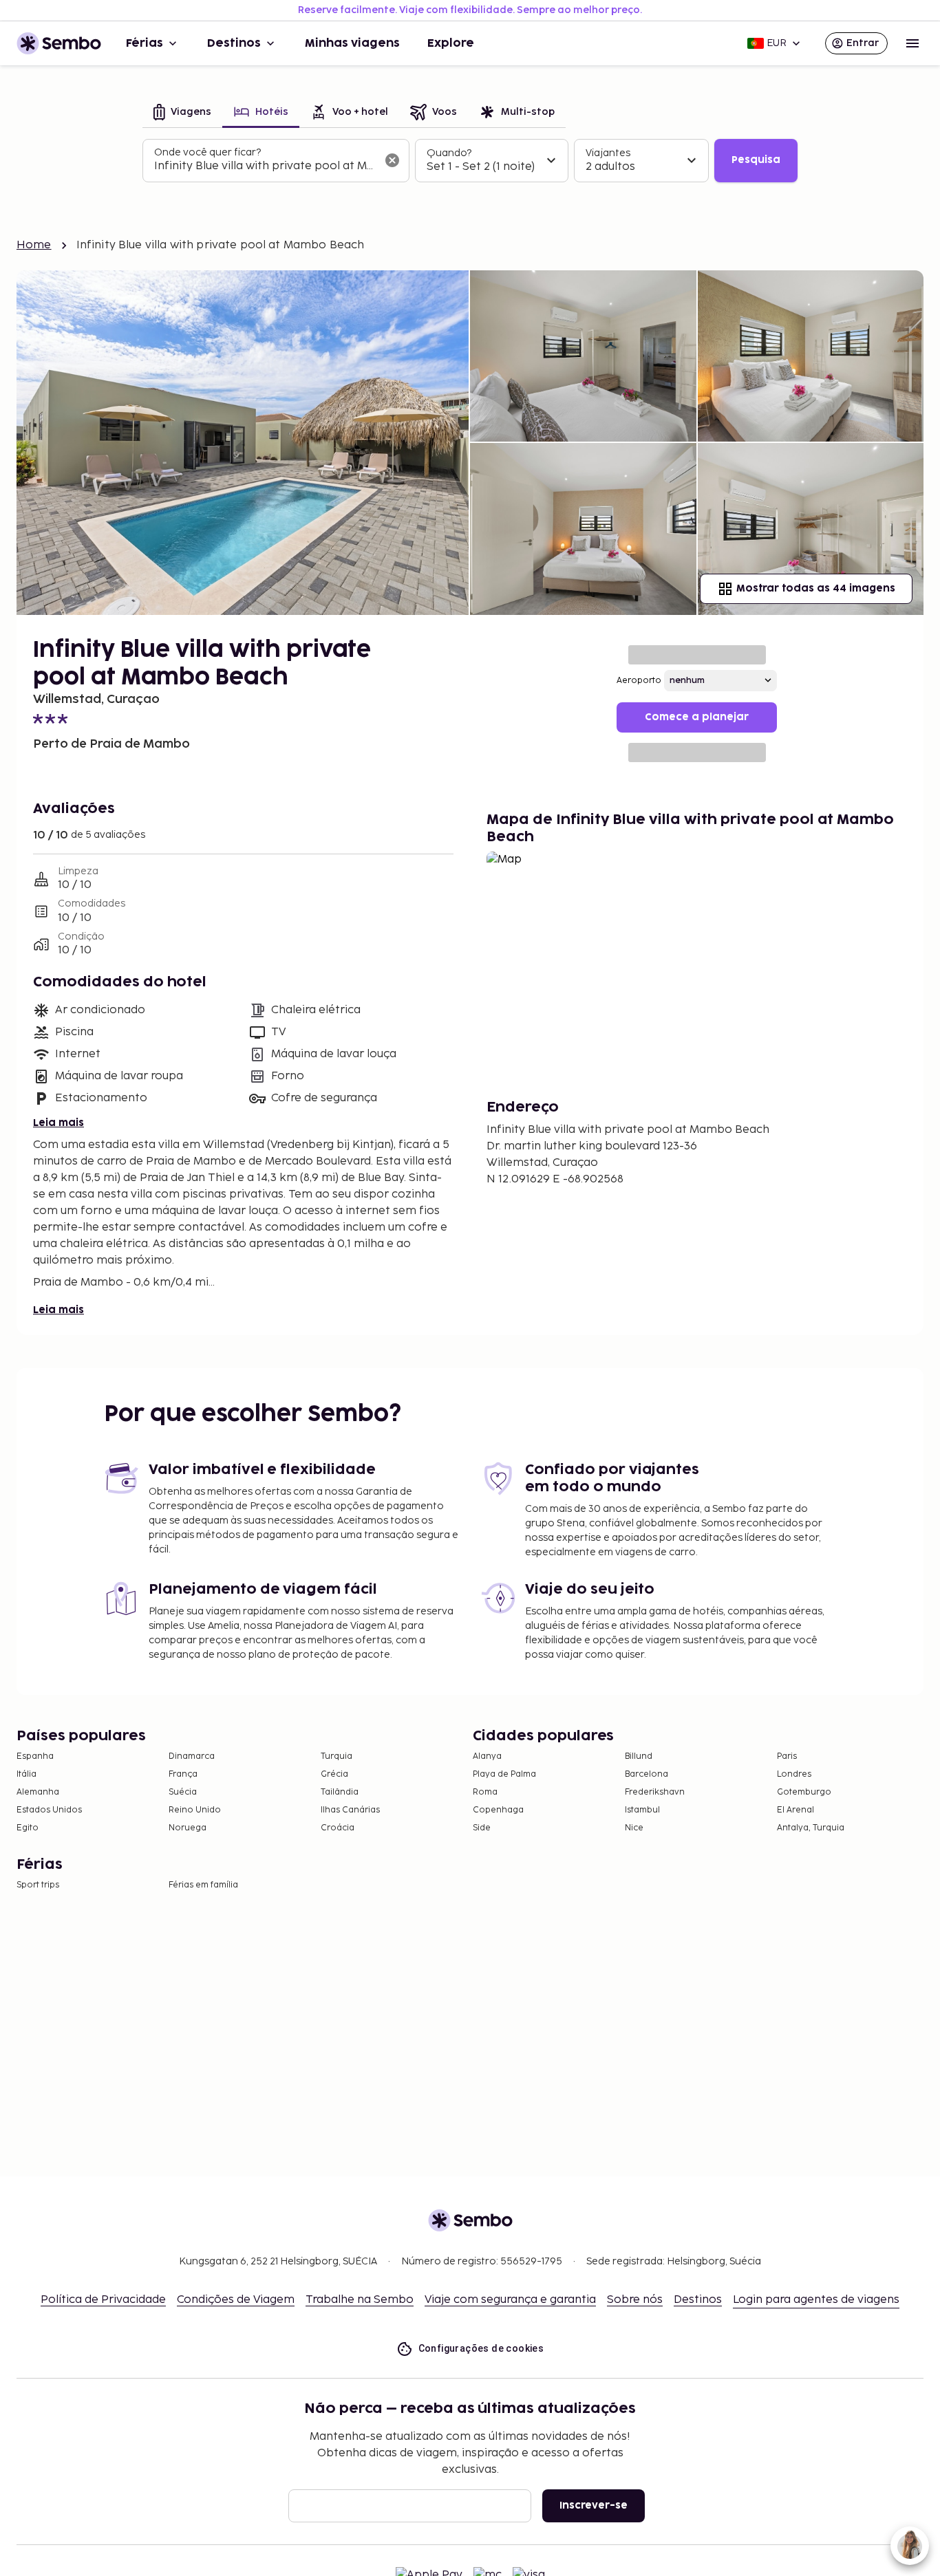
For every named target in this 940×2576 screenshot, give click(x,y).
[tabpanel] (470, 161)
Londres (794, 1774)
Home (34, 245)
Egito (28, 1828)
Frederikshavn (655, 1792)
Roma (485, 1792)
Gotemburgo (804, 1792)
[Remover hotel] (392, 160)
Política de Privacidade (103, 2300)
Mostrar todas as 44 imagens (816, 588)
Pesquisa (756, 160)
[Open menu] (912, 43)
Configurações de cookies (481, 2348)
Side (482, 1828)
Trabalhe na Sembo (360, 2300)
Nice (634, 1828)
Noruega (188, 1828)
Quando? (449, 153)
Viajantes (608, 153)
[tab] (182, 113)
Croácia (338, 1828)
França (183, 1774)
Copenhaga (498, 1810)
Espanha (35, 1756)
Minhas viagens (352, 43)
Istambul (642, 1810)
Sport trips (38, 1885)
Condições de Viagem (236, 2300)
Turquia (337, 1756)
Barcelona (647, 1774)
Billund (639, 1756)
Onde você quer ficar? (207, 152)
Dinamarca (192, 1756)
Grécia (334, 1774)
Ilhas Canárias (350, 1810)
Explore (451, 43)
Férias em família (203, 1885)
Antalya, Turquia (811, 1828)
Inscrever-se (594, 2505)
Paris (787, 1756)
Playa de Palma (504, 1774)
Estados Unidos (49, 1810)
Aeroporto (639, 681)
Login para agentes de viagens (816, 2300)
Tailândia (340, 1792)
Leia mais (58, 1123)
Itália (26, 1774)
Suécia (183, 1792)
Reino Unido (195, 1810)
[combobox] (265, 166)
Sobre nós (635, 2300)
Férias (145, 43)
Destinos (234, 43)
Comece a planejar (697, 717)
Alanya (487, 1756)
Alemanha (38, 1792)
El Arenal (795, 1810)
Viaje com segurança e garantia (510, 2300)
